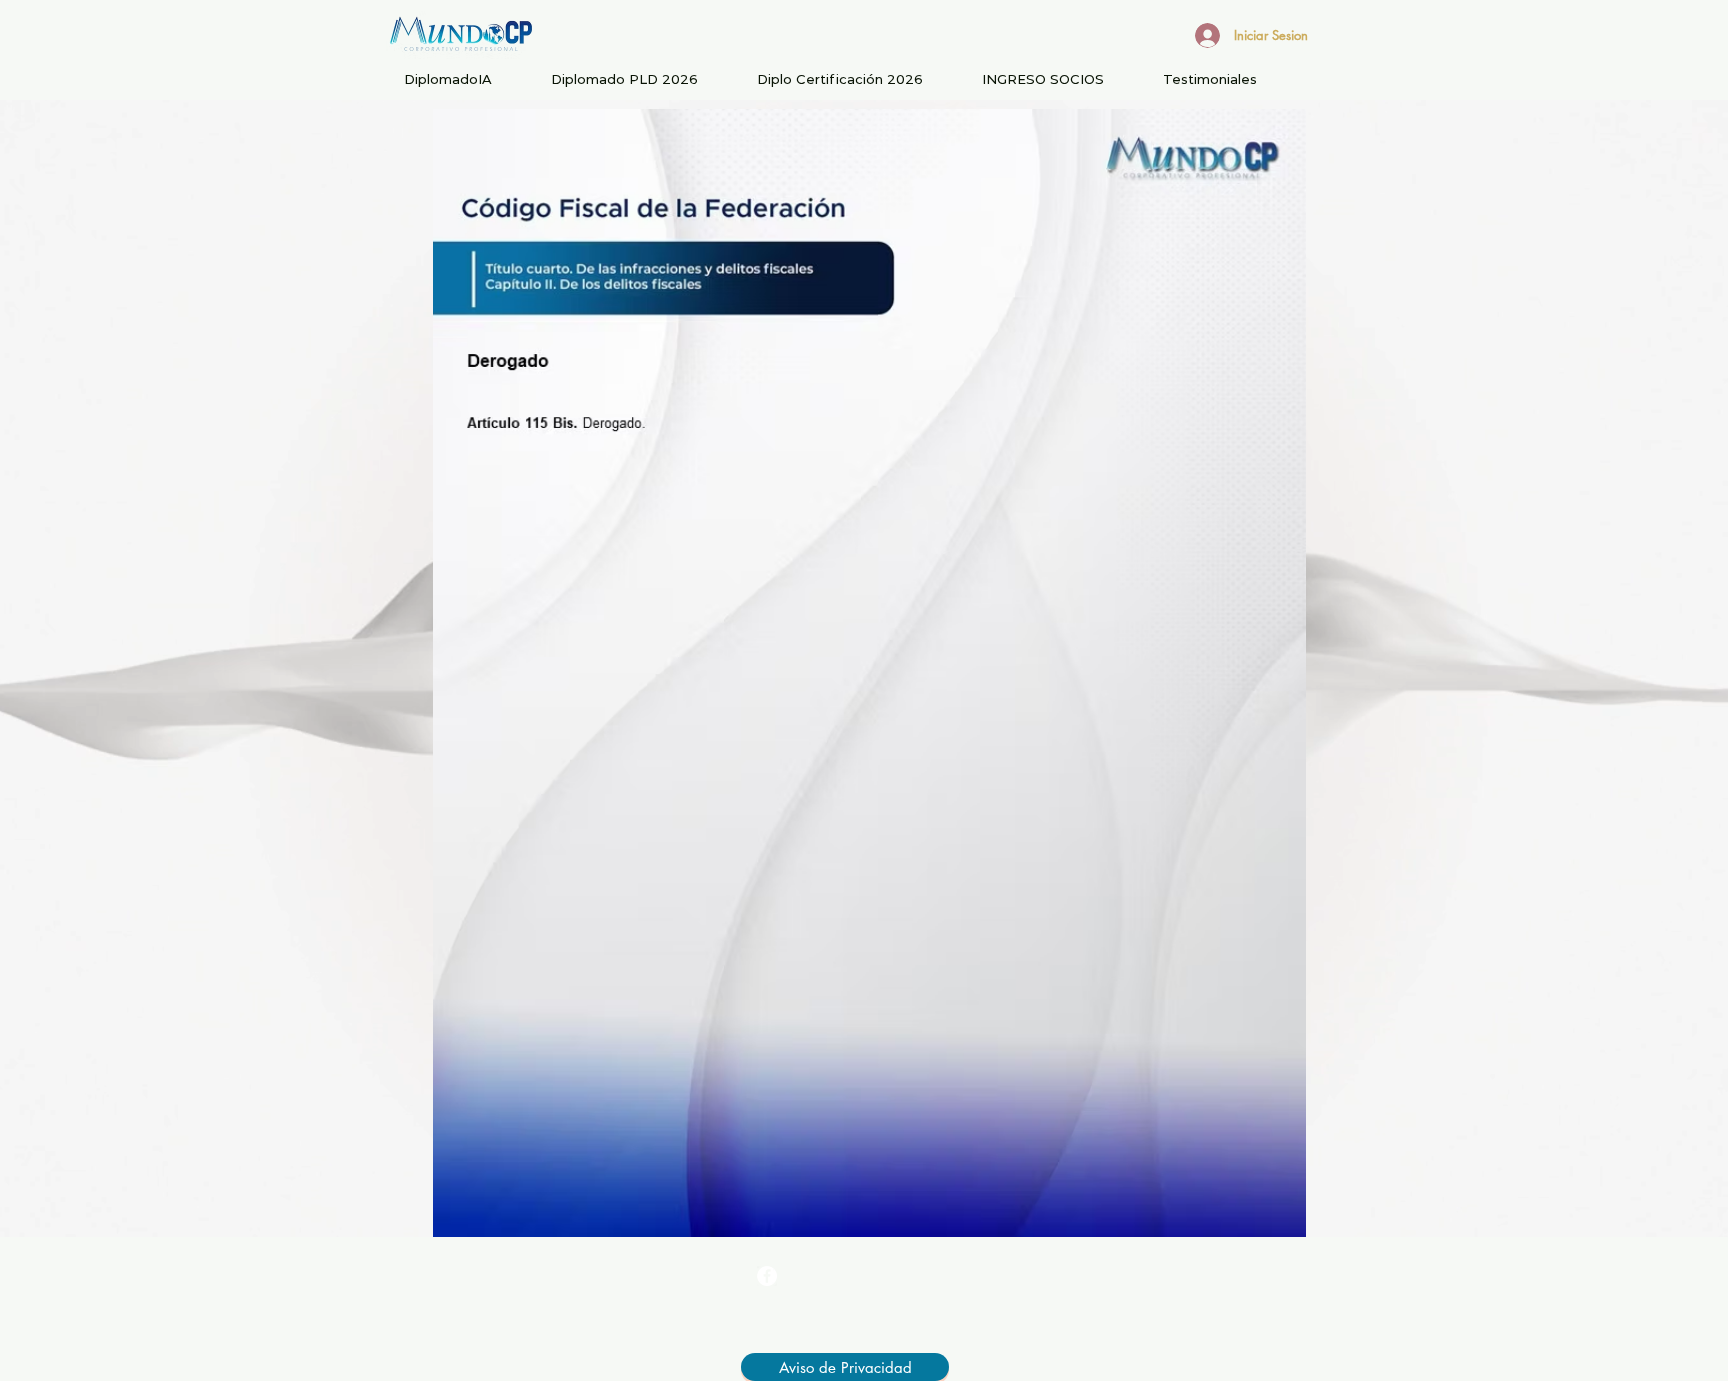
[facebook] (767, 1276)
